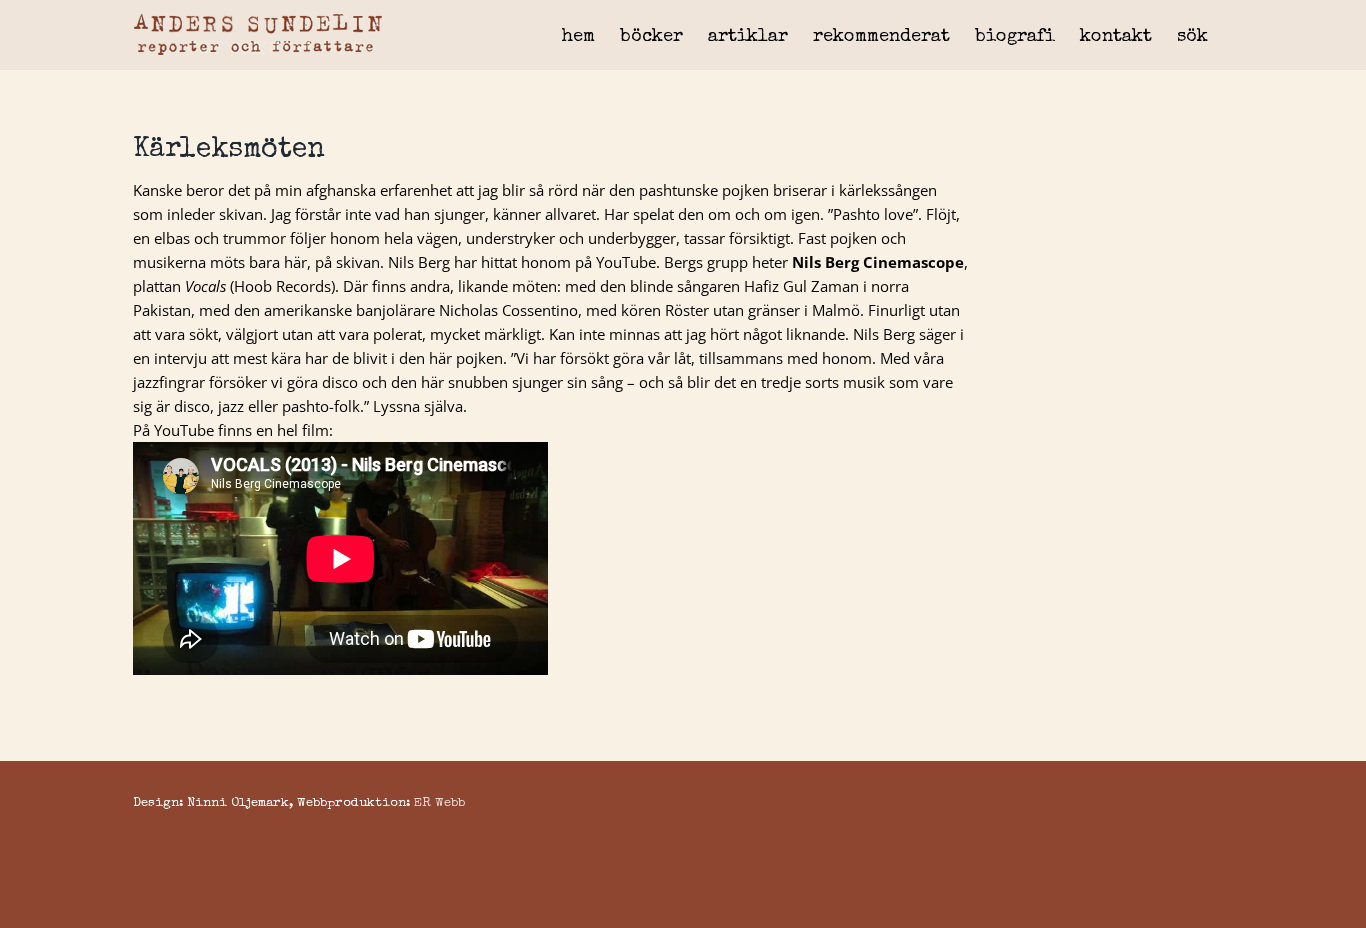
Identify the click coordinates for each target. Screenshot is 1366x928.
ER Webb (439, 803)
